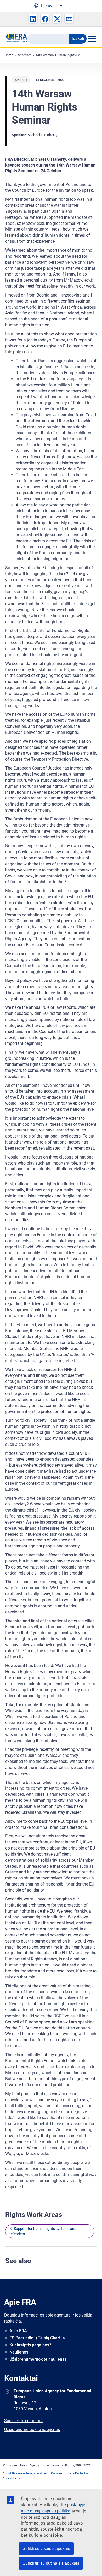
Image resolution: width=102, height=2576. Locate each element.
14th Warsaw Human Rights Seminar (62, 55)
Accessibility (11, 2478)
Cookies (57, 2473)
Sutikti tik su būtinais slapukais (51, 2563)
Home (9, 55)
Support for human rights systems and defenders (42, 2231)
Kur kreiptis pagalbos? (30, 2345)
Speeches (25, 55)
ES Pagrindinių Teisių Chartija (37, 2338)
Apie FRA (18, 2331)
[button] (33, 19)
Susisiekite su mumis (24, 2421)
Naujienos (19, 2352)
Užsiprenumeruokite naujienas (38, 2359)
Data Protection (79, 2473)
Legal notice (37, 2473)
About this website (16, 2473)
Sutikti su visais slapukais (46, 2549)
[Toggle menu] (92, 39)
